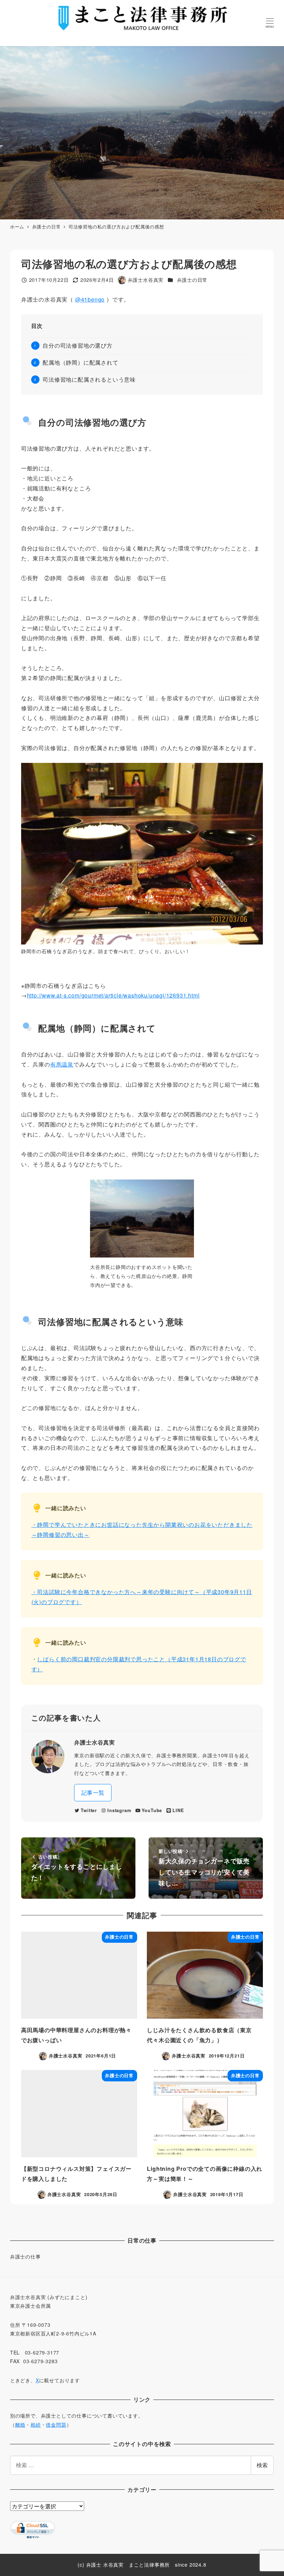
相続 (36, 2425)
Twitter (89, 1810)
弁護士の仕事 (25, 2256)
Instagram (119, 1810)
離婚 (20, 2425)
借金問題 (56, 2425)
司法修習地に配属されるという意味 (89, 379)
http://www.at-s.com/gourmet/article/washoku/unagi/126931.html (113, 995)
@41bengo (90, 299)
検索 (262, 2465)
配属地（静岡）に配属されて (80, 362)
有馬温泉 (62, 1064)
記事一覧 (93, 1792)
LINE (178, 1810)
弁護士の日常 (192, 280)
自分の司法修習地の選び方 (78, 345)
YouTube (152, 1810)
